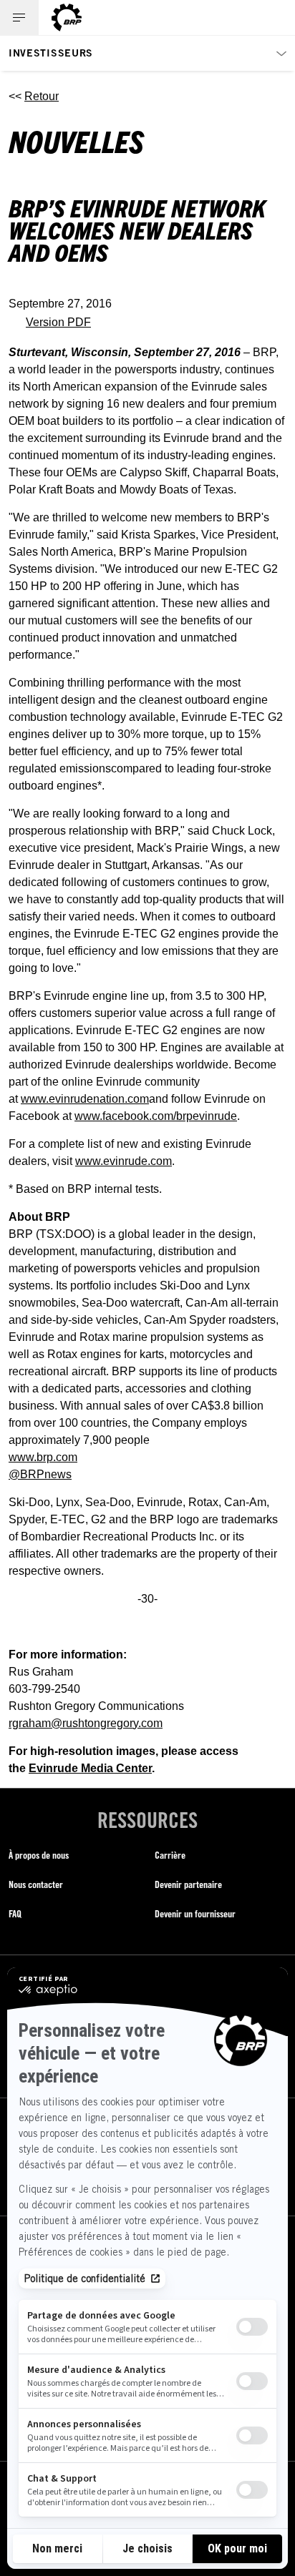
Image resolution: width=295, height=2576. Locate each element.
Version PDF (58, 322)
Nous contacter (36, 1884)
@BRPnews (40, 1474)
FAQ (15, 1913)
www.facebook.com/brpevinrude (156, 1116)
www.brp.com (43, 1457)
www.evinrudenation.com (85, 1099)
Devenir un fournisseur (195, 1913)
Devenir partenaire (188, 1884)
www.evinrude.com (124, 1161)
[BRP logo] (67, 18)
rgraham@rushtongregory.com (86, 1723)
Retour (42, 96)
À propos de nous (39, 1855)
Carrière (170, 1855)
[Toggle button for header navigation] (19, 18)
